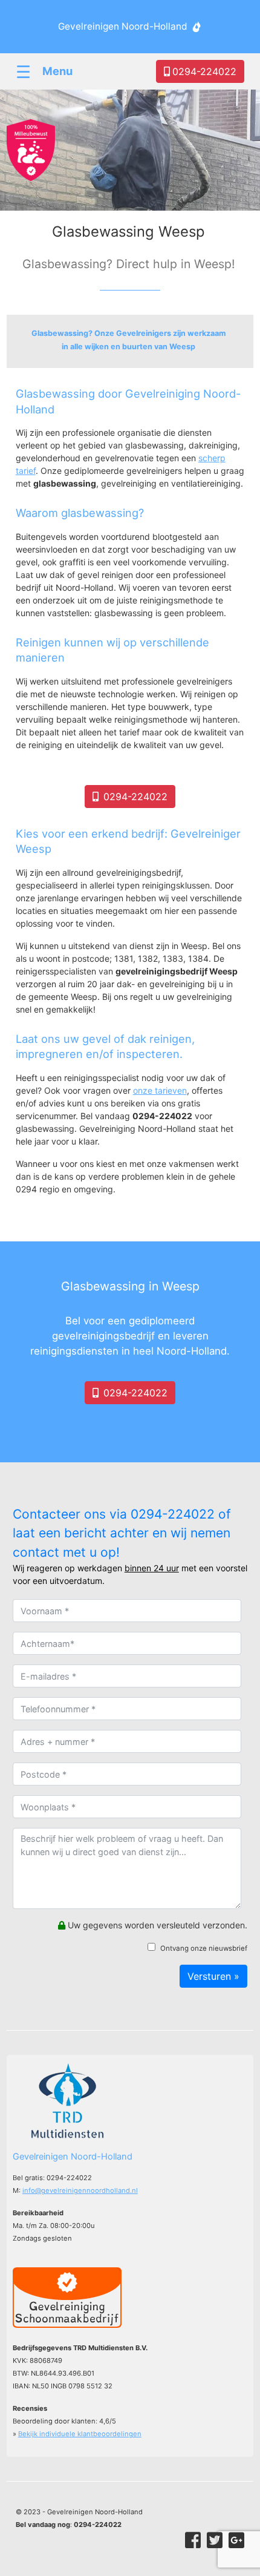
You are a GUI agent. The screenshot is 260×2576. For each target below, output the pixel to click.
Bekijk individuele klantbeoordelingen (80, 2434)
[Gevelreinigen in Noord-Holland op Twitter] (215, 2540)
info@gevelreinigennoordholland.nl (80, 2190)
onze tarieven (160, 1090)
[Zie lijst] (130, 341)
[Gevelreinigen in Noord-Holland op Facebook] (193, 2540)
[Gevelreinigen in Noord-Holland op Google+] (236, 2540)
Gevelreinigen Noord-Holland (123, 26)
